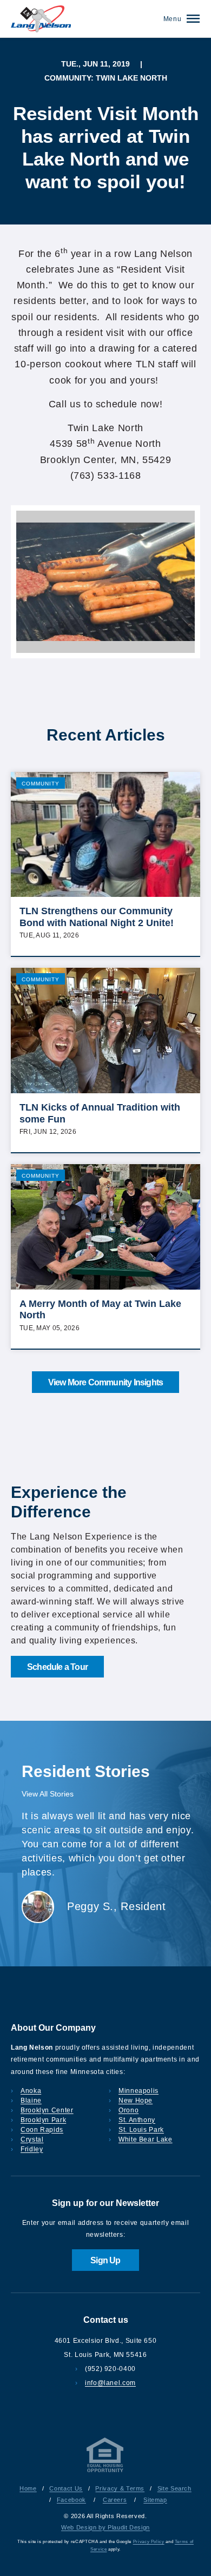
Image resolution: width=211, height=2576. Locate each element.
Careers (115, 2500)
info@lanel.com (110, 2383)
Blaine (31, 2101)
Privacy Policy (149, 2542)
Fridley (32, 2149)
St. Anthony (137, 2120)
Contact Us (66, 2488)
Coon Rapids (42, 2130)
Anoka (31, 2091)
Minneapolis (139, 2091)
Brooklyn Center (47, 2110)
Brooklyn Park (43, 2120)
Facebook (71, 2500)
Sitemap (155, 2500)
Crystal (32, 2139)
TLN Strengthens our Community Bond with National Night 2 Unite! (97, 917)
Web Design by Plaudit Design (105, 2527)
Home (28, 2488)
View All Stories (48, 1794)
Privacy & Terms (120, 2488)
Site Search (174, 2488)
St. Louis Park (141, 2130)
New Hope (136, 2101)
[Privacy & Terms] (105, 2472)
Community (41, 784)
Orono (128, 2110)
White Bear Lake (146, 2139)
